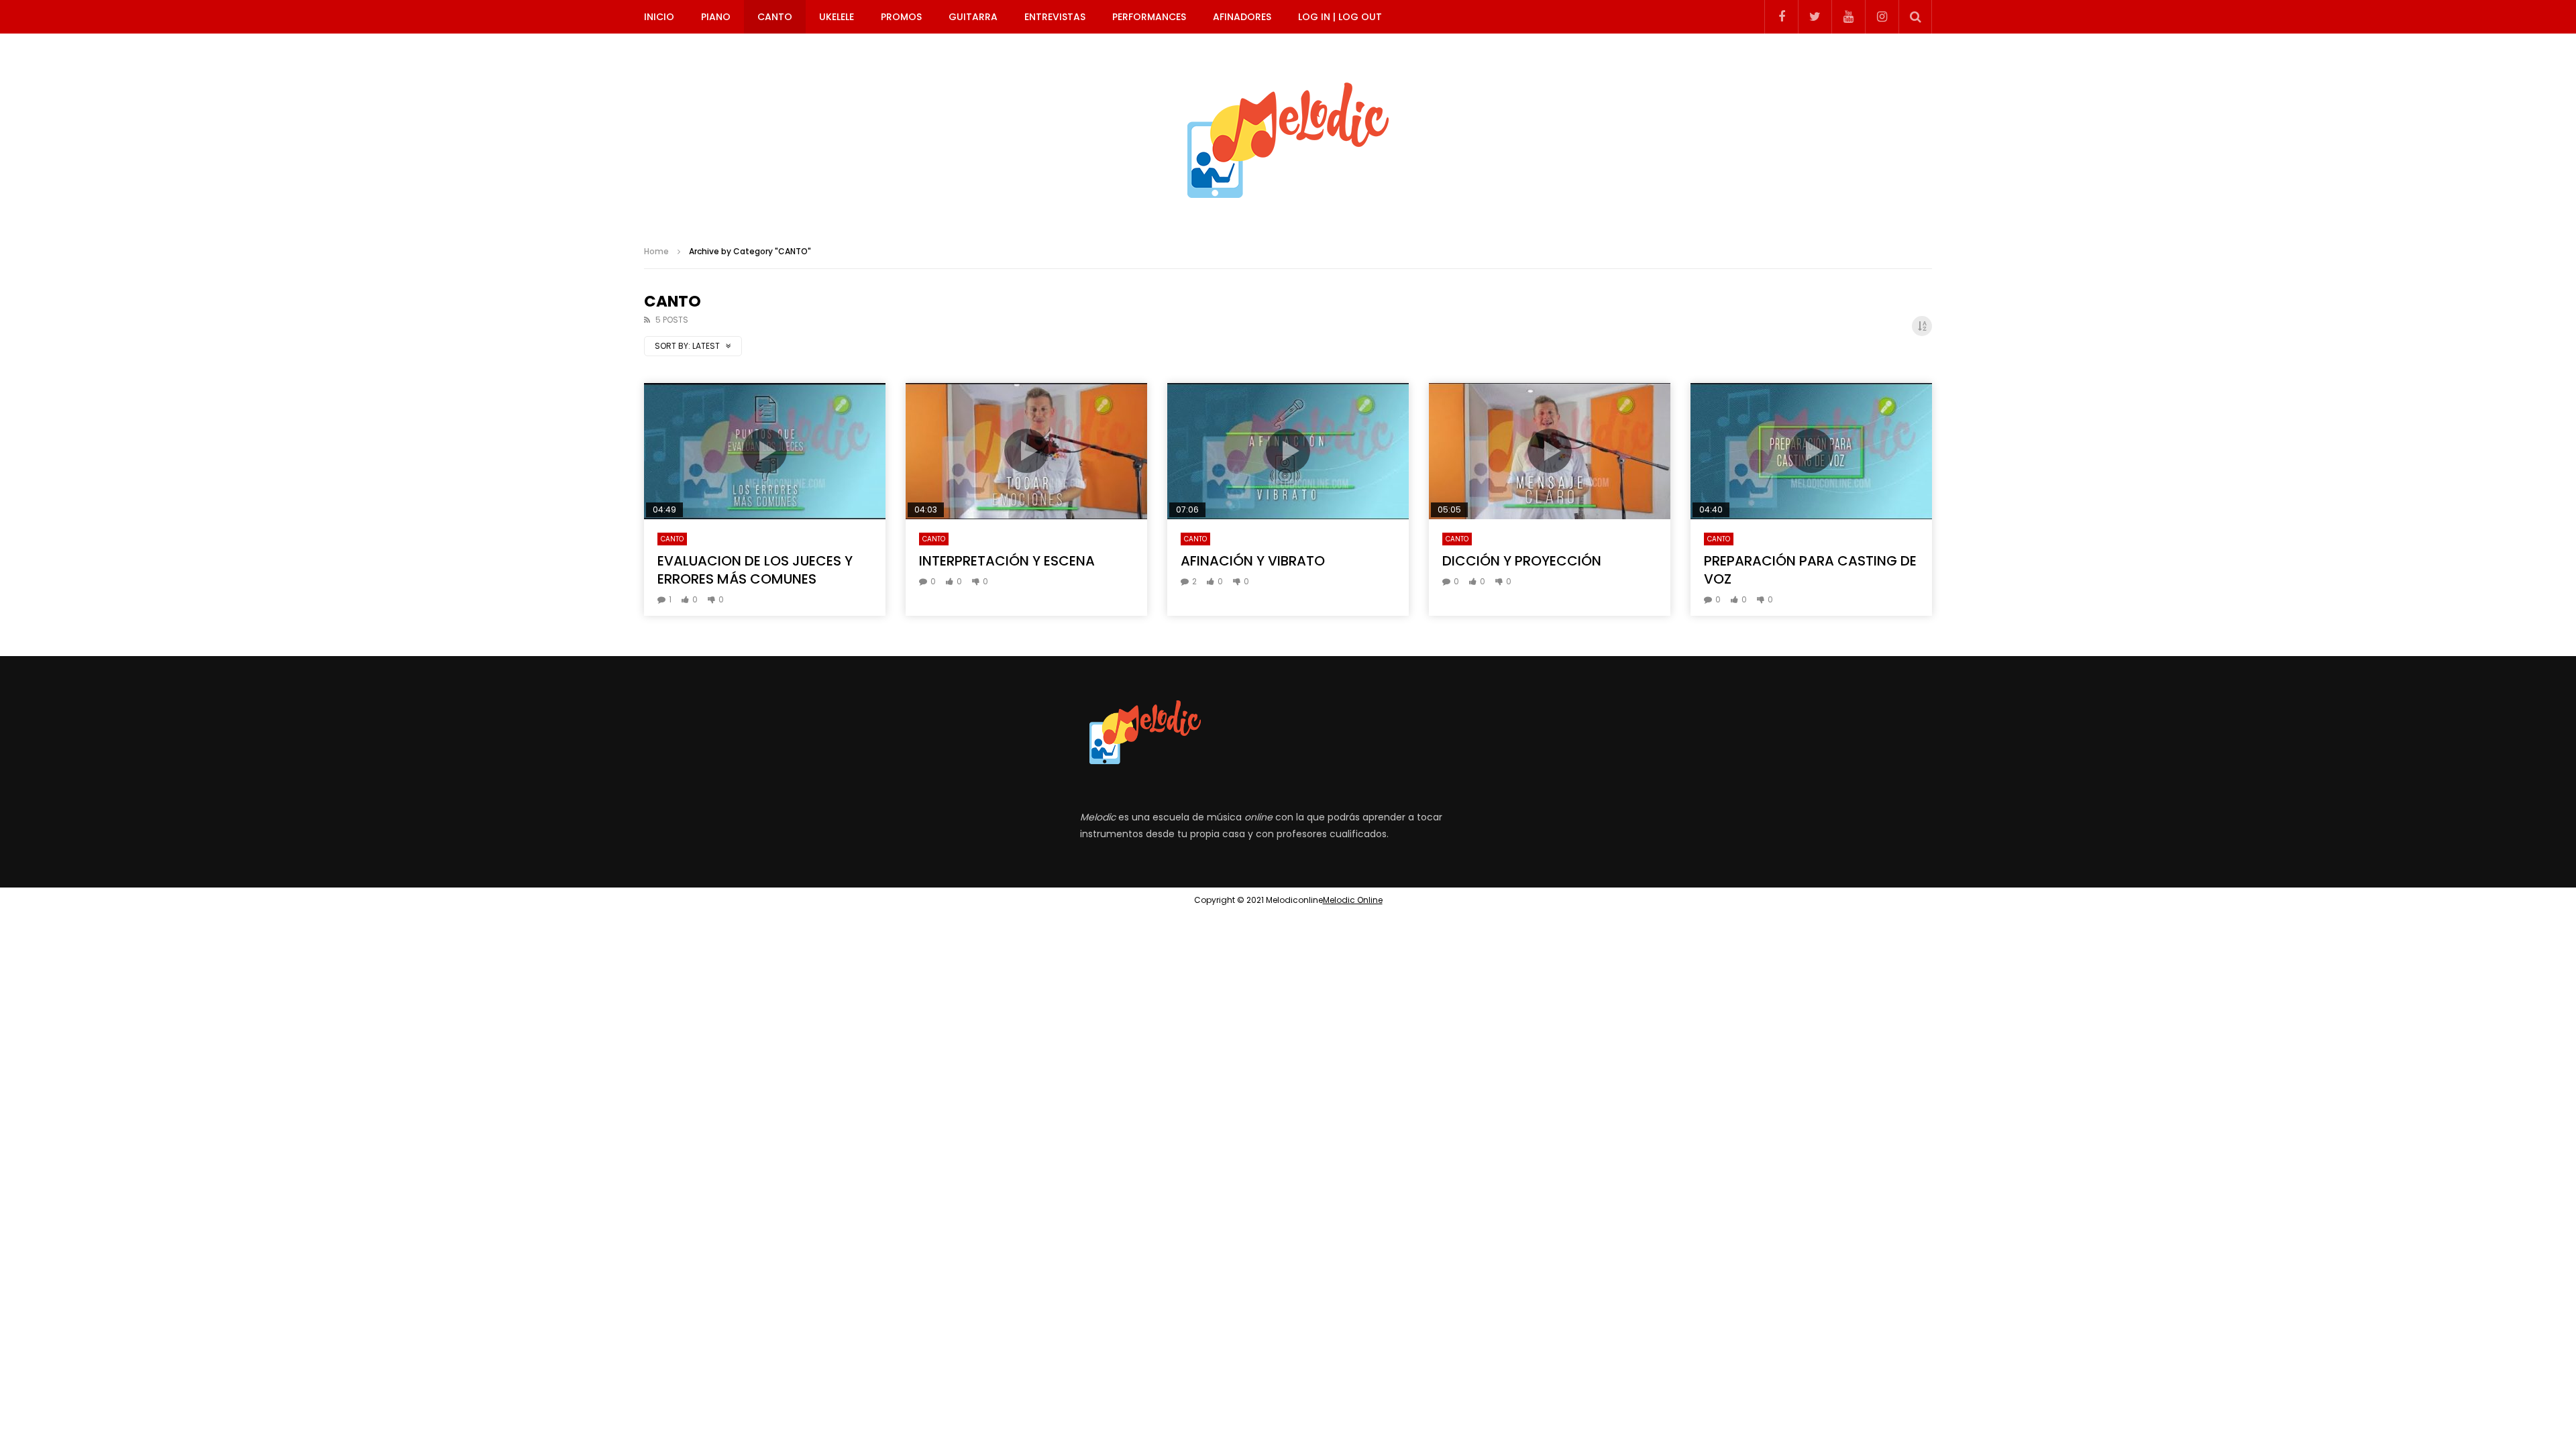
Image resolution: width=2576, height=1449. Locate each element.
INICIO (659, 17)
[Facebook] (1781, 17)
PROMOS (901, 17)
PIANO (716, 17)
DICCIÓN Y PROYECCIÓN (1522, 561)
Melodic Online (1353, 900)
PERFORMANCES (1149, 17)
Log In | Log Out (1340, 17)
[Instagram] (1882, 17)
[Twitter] (1815, 17)
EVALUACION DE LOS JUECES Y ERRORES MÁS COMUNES (755, 570)
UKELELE (837, 17)
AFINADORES (1242, 17)
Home (656, 251)
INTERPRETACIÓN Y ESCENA (1007, 561)
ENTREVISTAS (1055, 17)
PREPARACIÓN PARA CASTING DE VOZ (1810, 570)
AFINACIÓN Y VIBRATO (1253, 561)
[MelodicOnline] (1288, 134)
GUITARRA (973, 17)
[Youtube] (1848, 17)
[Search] (1915, 17)
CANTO (775, 17)
